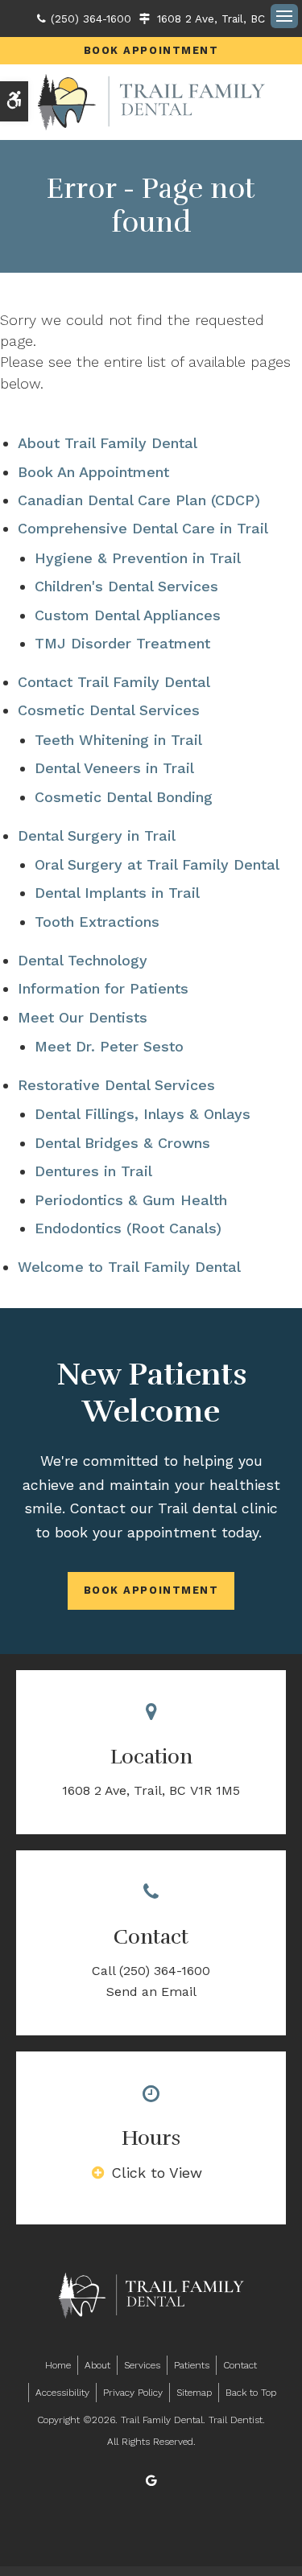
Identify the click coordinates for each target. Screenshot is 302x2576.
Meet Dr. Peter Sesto (109, 1046)
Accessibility (62, 2393)
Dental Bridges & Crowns (122, 1143)
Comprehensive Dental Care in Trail (143, 528)
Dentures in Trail (93, 1171)
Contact (240, 2365)
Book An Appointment (93, 472)
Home (58, 2365)
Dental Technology (83, 960)
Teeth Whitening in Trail (118, 740)
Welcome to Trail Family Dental (129, 1267)
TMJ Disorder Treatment (122, 643)
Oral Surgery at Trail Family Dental (157, 864)
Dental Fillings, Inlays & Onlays (143, 1114)
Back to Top (251, 2393)
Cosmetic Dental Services (109, 710)
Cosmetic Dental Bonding (124, 797)
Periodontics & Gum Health (131, 1200)
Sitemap (194, 2393)
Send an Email (151, 1992)
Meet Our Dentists (83, 1017)
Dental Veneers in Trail (114, 768)
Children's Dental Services (126, 586)
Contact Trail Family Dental (114, 682)
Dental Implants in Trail (117, 893)
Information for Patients (103, 988)
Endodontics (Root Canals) (128, 1228)
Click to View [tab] (157, 2173)
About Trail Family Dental (108, 443)
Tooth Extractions (97, 922)
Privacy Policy (133, 2393)
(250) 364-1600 (91, 19)
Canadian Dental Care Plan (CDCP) (139, 500)
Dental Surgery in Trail (97, 835)
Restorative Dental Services (116, 1085)
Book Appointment (151, 50)
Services (142, 2365)
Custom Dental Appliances (128, 615)
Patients (192, 2365)
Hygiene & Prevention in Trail (138, 558)
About (97, 2365)
